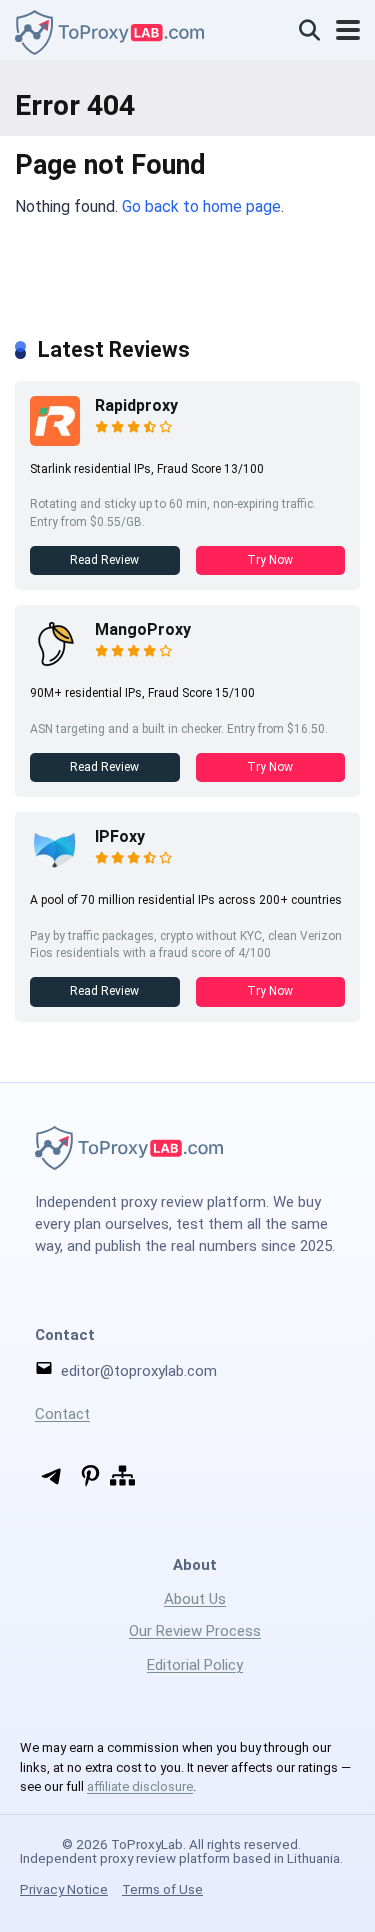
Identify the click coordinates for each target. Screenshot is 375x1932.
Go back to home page (201, 206)
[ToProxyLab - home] (109, 30)
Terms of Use (162, 1889)
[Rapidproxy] (55, 440)
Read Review (104, 560)
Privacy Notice (64, 1889)
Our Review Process (195, 1631)
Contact (62, 1414)
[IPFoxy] (55, 871)
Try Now (270, 560)
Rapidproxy (136, 405)
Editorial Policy (195, 1665)
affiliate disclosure (140, 1786)
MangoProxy (143, 629)
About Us (195, 1599)
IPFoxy (120, 836)
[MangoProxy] (55, 664)
